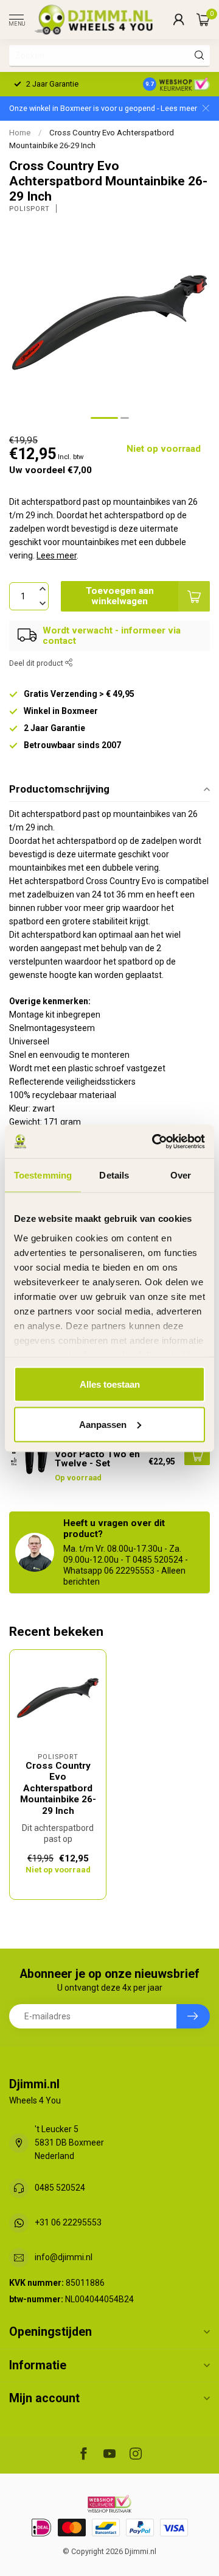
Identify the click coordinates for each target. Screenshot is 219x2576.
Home (20, 133)
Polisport (30, 209)
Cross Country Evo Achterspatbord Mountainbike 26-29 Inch (58, 1788)
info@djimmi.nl (64, 2257)
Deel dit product (37, 663)
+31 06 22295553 (68, 2222)
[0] (203, 20)
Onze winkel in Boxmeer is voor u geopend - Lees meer (103, 108)
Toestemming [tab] (43, 1175)
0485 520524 (60, 2188)
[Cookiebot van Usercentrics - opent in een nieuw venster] (155, 1141)
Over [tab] (181, 1175)
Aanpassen (103, 1424)
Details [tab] (114, 1175)
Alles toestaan (110, 1384)
